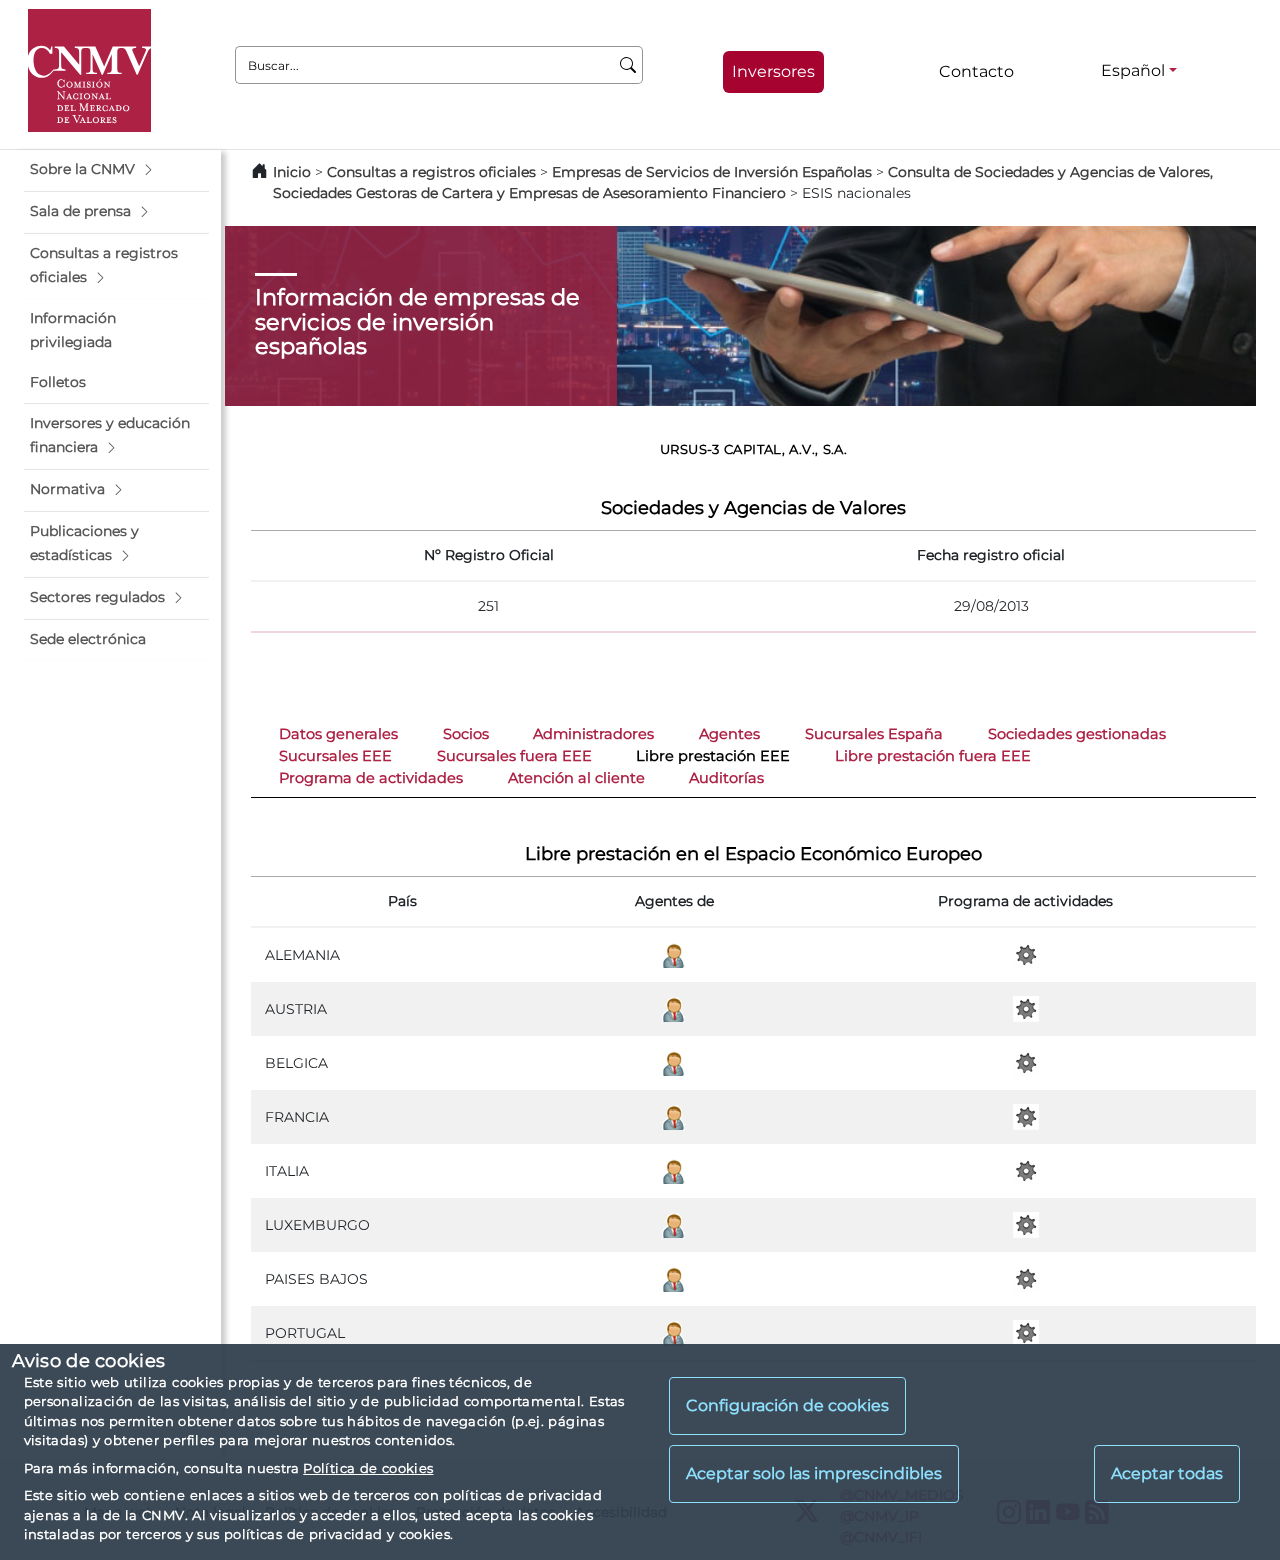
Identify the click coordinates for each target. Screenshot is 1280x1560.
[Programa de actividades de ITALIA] (1026, 1170)
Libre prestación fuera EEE (933, 756)
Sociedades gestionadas (1077, 734)
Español (1133, 70)
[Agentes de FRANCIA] (674, 1116)
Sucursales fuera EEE (514, 756)
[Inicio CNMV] (89, 70)
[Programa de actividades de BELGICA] (1026, 1062)
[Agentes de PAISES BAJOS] (674, 1278)
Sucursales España (874, 734)
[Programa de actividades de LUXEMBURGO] (1026, 1224)
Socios (466, 734)
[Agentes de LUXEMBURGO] (674, 1224)
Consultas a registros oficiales (431, 172)
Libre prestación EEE (713, 756)
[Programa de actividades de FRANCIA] (1026, 1116)
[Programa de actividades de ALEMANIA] (1026, 954)
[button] (116, 170)
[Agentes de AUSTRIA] (674, 1008)
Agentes (729, 734)
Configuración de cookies (787, 1406)
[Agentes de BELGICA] (674, 1062)
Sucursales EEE (335, 756)
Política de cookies (368, 1468)
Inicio (292, 172)
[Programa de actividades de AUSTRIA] (1026, 1008)
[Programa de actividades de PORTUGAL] (1026, 1332)
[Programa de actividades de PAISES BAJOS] (1026, 1278)
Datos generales (338, 734)
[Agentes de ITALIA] (674, 1170)
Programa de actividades (371, 778)
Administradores (593, 734)
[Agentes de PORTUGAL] (674, 1332)
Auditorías (726, 778)
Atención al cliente (576, 778)
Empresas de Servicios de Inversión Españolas (712, 172)
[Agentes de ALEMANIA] (674, 954)
